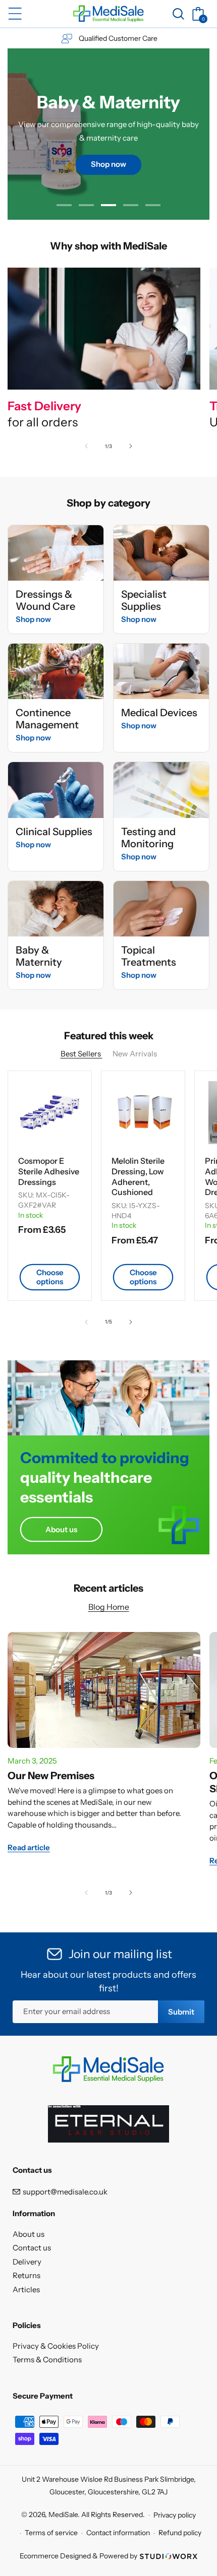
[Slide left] (86, 446)
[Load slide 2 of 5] (86, 205)
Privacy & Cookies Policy (56, 2346)
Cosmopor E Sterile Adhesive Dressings (49, 1171)
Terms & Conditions (47, 2360)
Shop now (33, 619)
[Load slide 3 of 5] (108, 205)
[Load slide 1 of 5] (64, 205)
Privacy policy (175, 2515)
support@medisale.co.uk (65, 2192)
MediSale (63, 2515)
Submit (181, 2012)
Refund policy (180, 2533)
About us (61, 1529)
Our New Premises (51, 1776)
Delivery (27, 2262)
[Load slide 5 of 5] (153, 205)
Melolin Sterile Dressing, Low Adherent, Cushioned (138, 1176)
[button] (15, 14)
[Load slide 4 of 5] (131, 205)
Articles (26, 2289)
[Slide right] (131, 446)
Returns (26, 2275)
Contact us (32, 2248)
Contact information (118, 2533)
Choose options (50, 1277)
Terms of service (51, 2533)
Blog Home (109, 1607)
